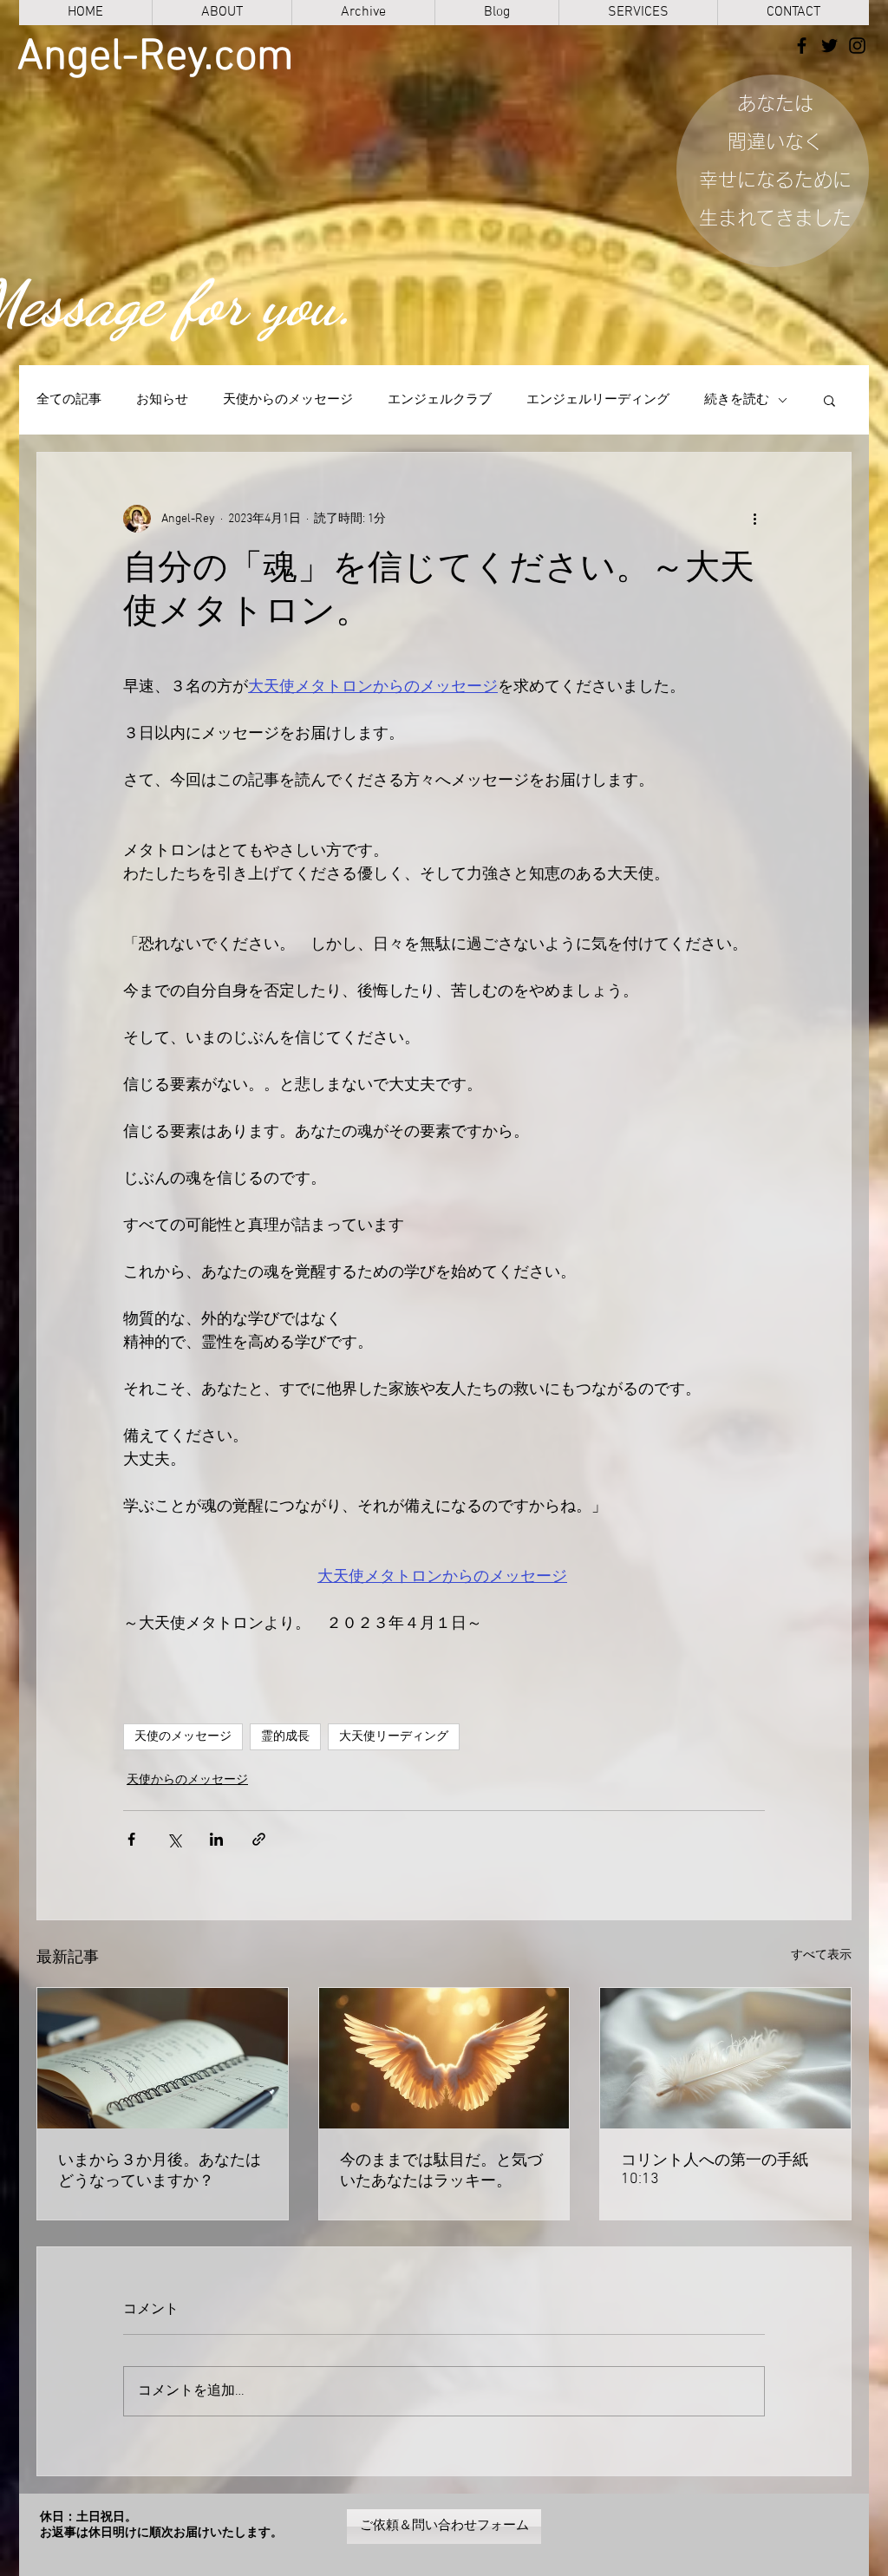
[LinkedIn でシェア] (216, 1839)
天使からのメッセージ (288, 400)
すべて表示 (821, 1955)
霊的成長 (285, 1737)
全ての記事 (69, 400)
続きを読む (737, 400)
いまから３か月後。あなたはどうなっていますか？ (160, 2171)
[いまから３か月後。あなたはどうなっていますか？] (163, 2058)
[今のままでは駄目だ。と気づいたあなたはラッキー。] (444, 2058)
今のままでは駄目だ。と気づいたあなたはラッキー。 (441, 2171)
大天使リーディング (394, 1737)
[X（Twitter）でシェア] (174, 1839)
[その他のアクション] (754, 519)
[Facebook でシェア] (131, 1839)
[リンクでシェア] (259, 1839)
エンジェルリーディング (598, 400)
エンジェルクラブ (440, 400)
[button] (829, 400)
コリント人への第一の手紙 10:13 (715, 2170)
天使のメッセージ (183, 1737)
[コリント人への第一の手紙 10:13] (725, 2058)
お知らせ (162, 400)
